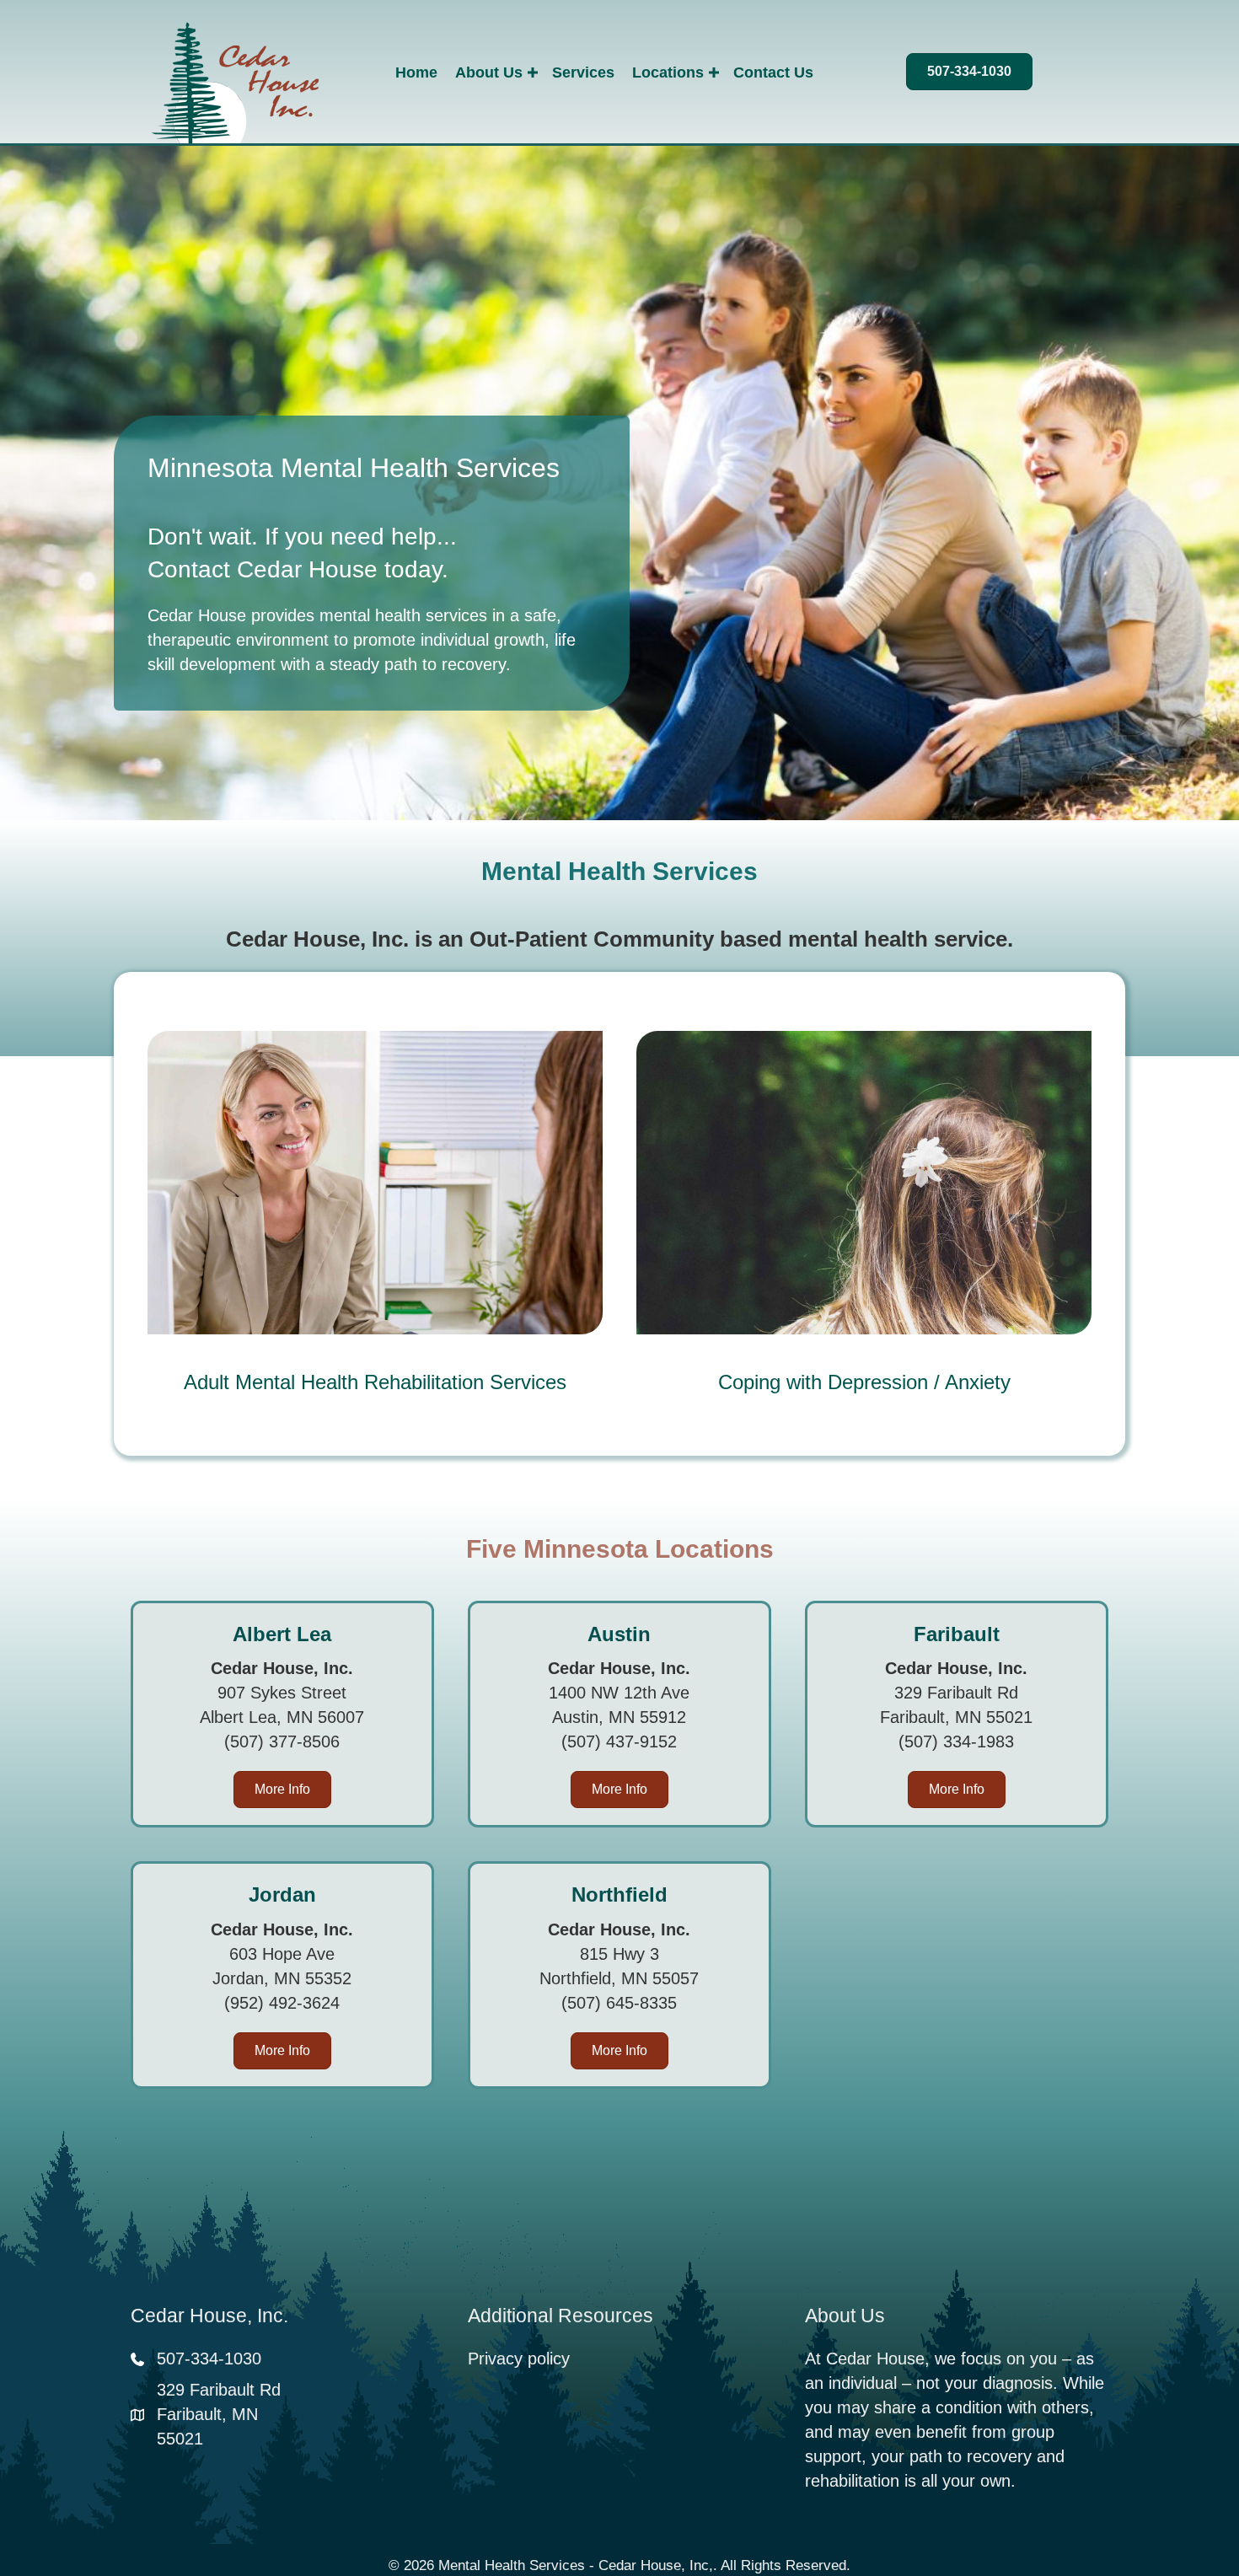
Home (416, 72)
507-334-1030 (209, 2359)
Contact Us (773, 72)
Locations (668, 72)
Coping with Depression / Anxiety (864, 1382)
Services (583, 72)
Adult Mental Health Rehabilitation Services (375, 1382)
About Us (489, 72)
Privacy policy (519, 2359)
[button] (533, 72)
